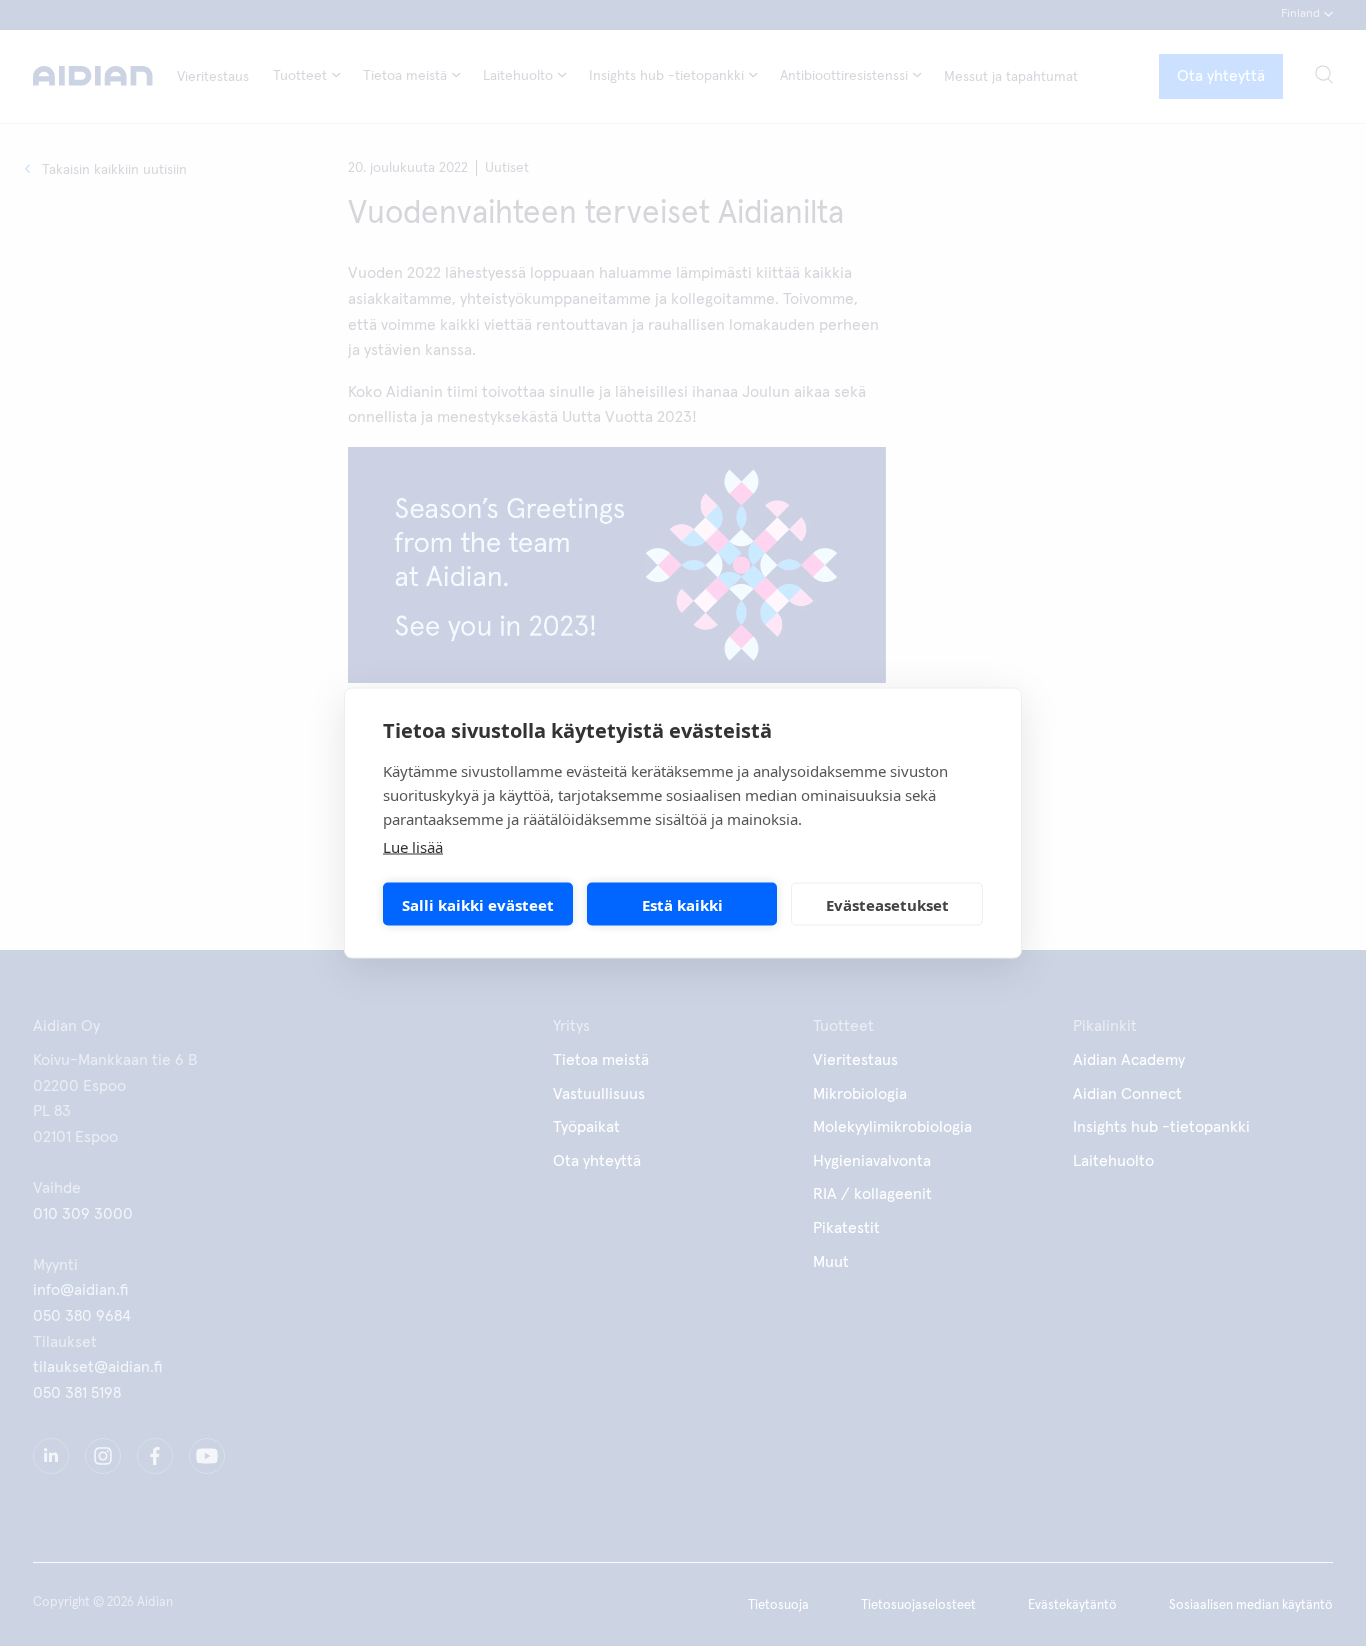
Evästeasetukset (887, 904)
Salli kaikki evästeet (478, 904)
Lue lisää (413, 847)
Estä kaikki (682, 904)
